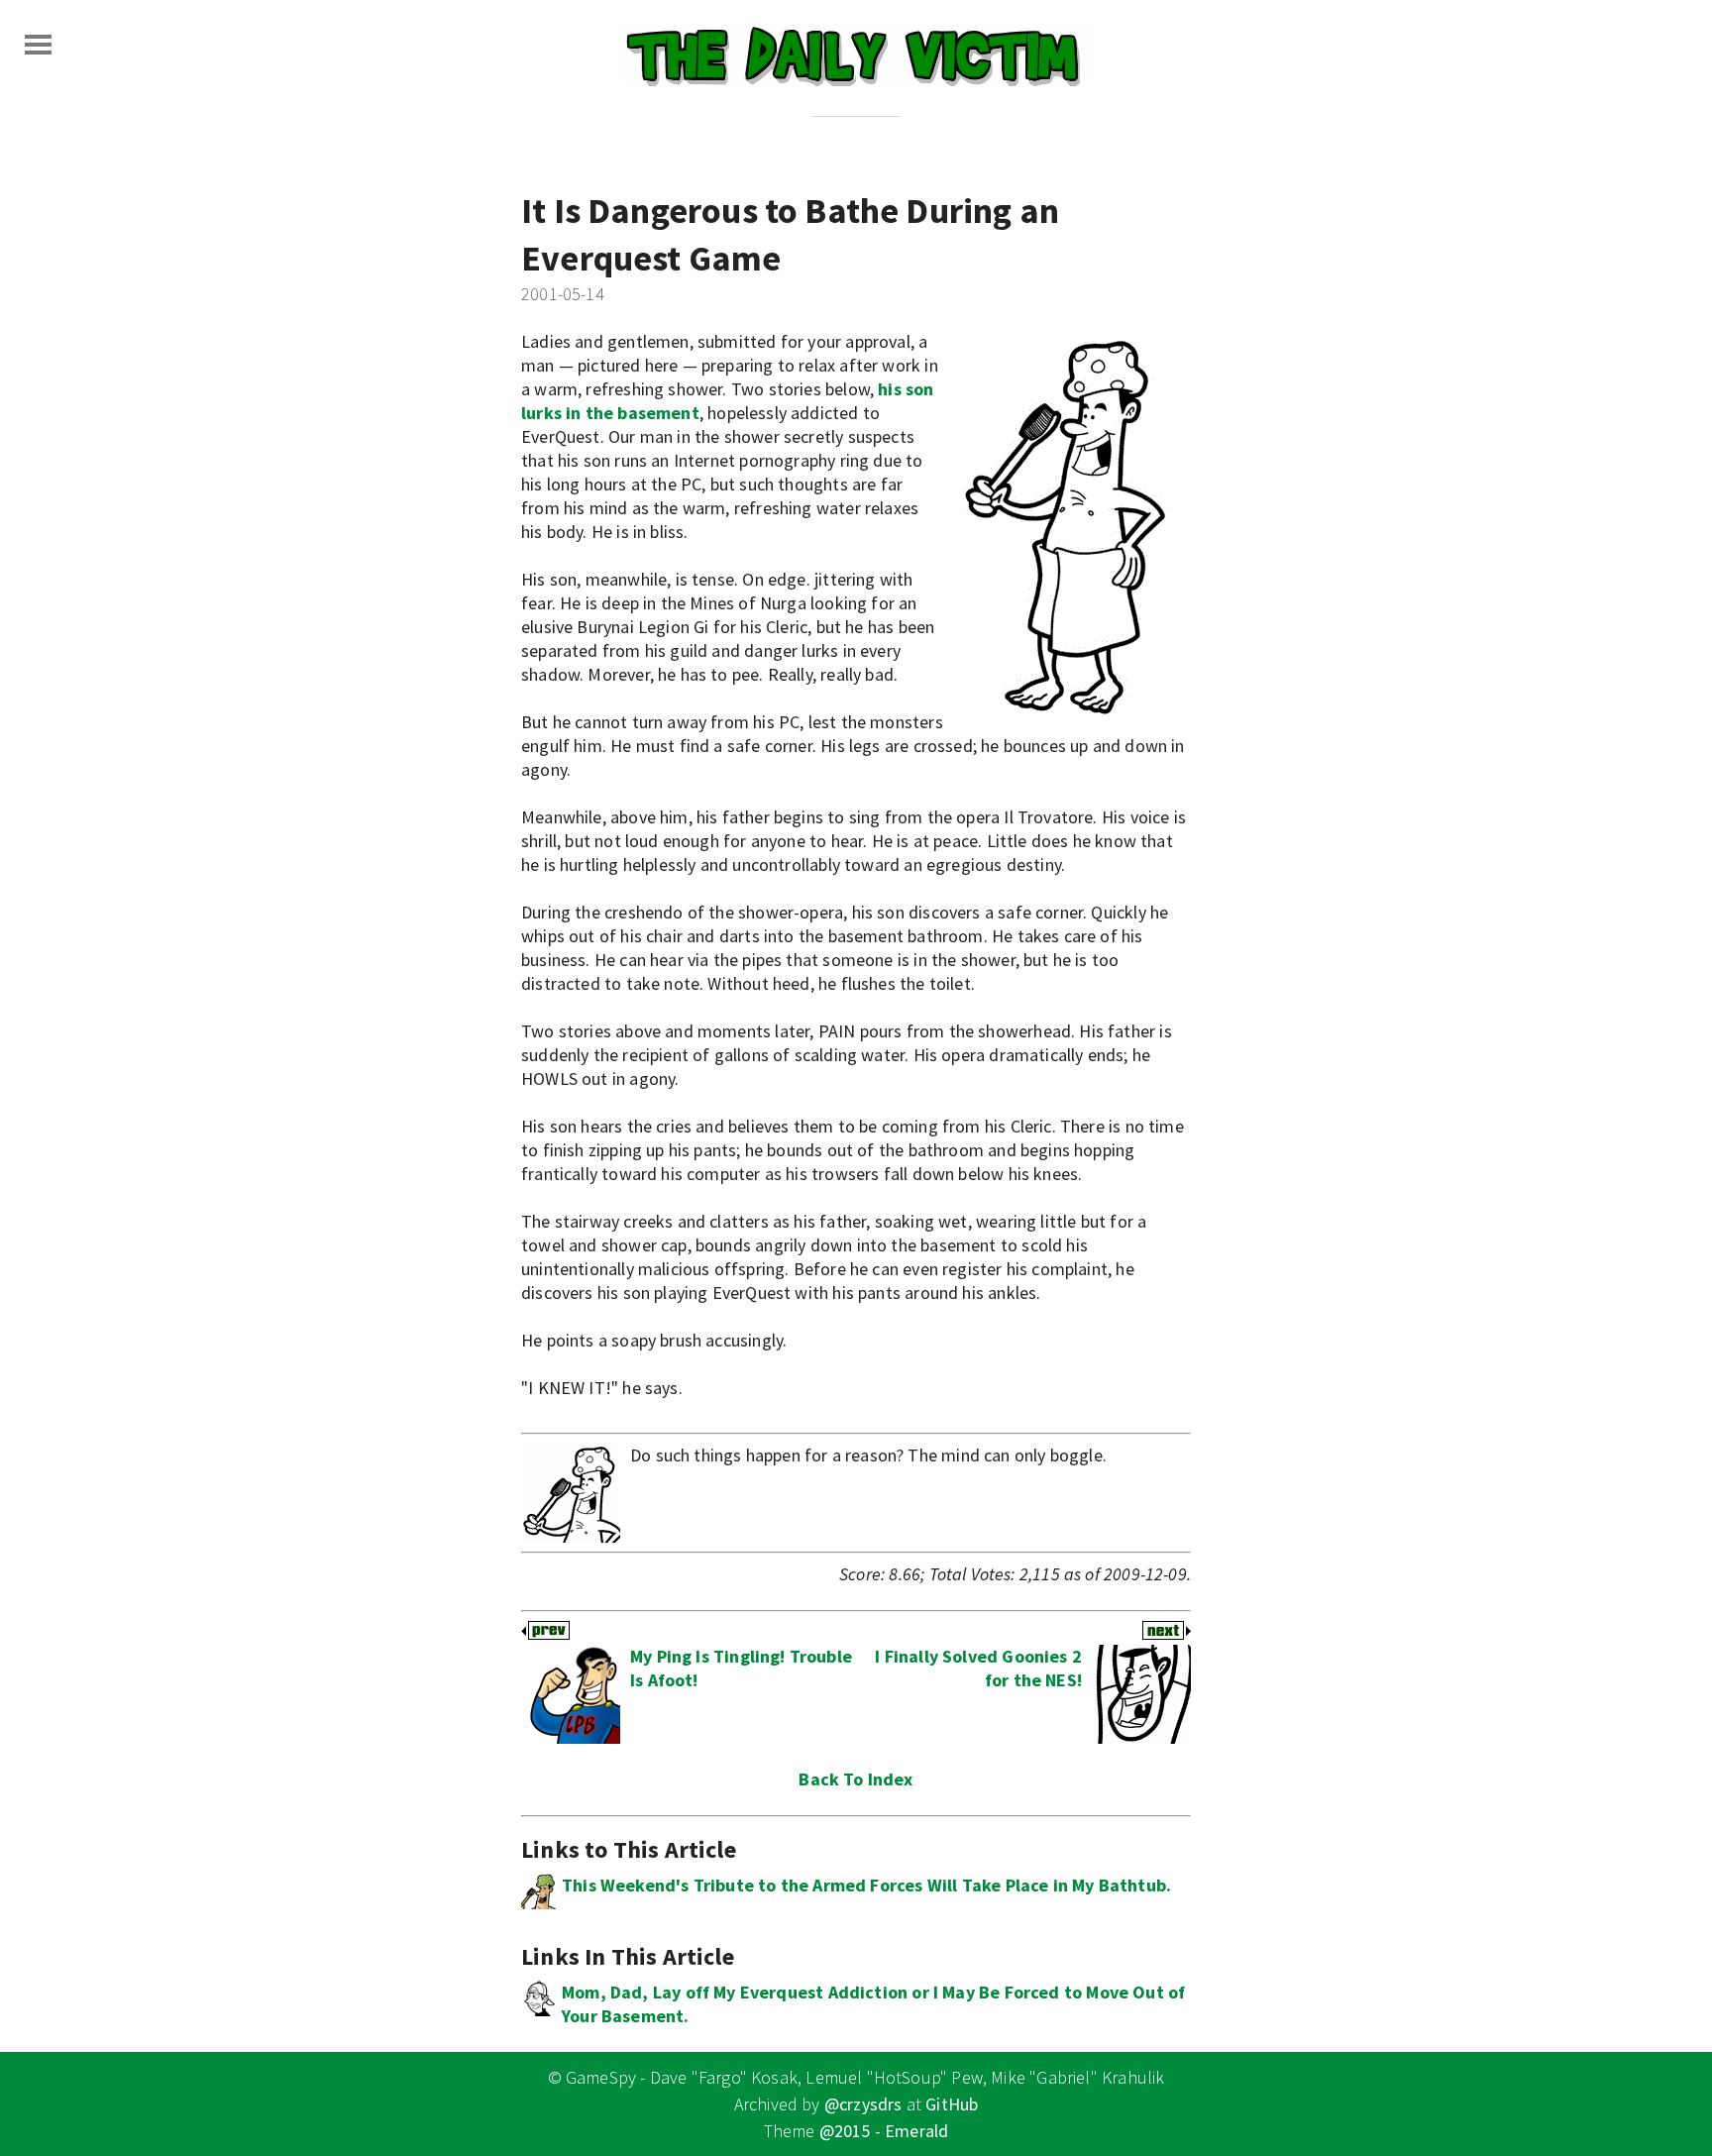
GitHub (952, 2104)
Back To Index (856, 1779)
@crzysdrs (863, 2104)
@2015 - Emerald (884, 2131)
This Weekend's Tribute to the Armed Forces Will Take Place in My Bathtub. (866, 1885)
